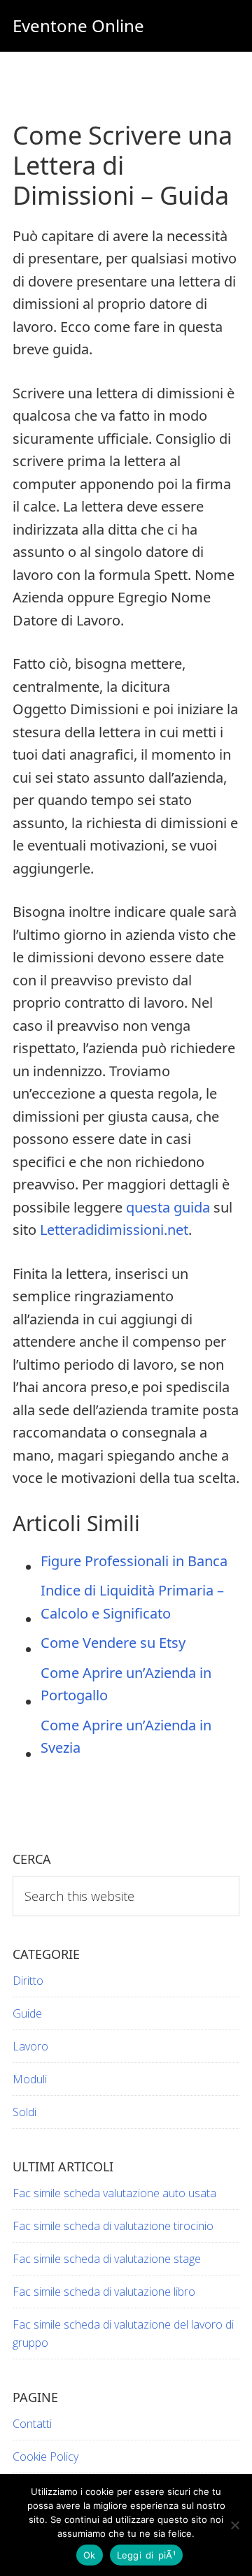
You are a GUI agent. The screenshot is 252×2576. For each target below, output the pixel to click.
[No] (234, 2525)
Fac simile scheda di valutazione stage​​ (107, 2259)
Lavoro (30, 2046)
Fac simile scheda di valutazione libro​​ (104, 2292)
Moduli (30, 2079)
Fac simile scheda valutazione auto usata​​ (114, 2193)
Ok (90, 2555)
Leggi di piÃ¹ (146, 2555)
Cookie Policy (45, 2456)
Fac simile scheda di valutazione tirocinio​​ (113, 2226)
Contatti (32, 2424)
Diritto (28, 1981)
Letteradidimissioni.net (114, 1230)
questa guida (168, 1207)
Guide (27, 2013)
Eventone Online (78, 26)
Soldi (24, 2112)
